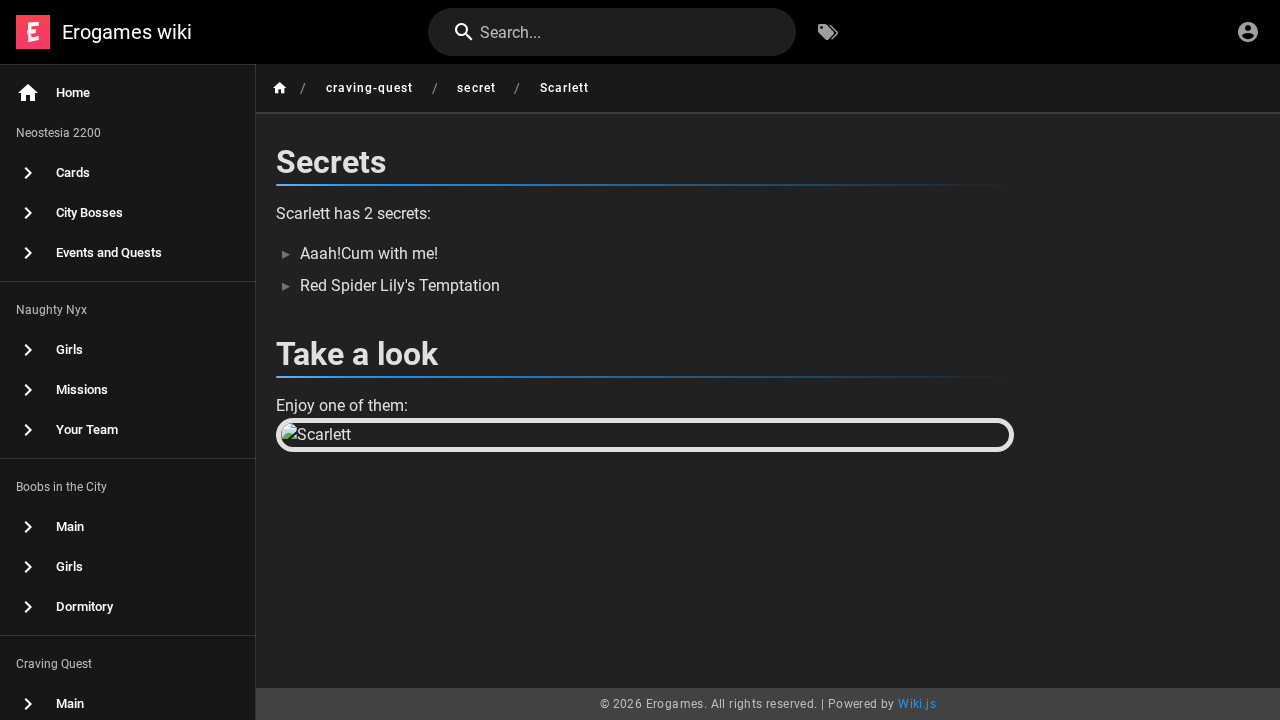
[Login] (1248, 32)
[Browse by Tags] (828, 32)
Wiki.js (917, 704)
